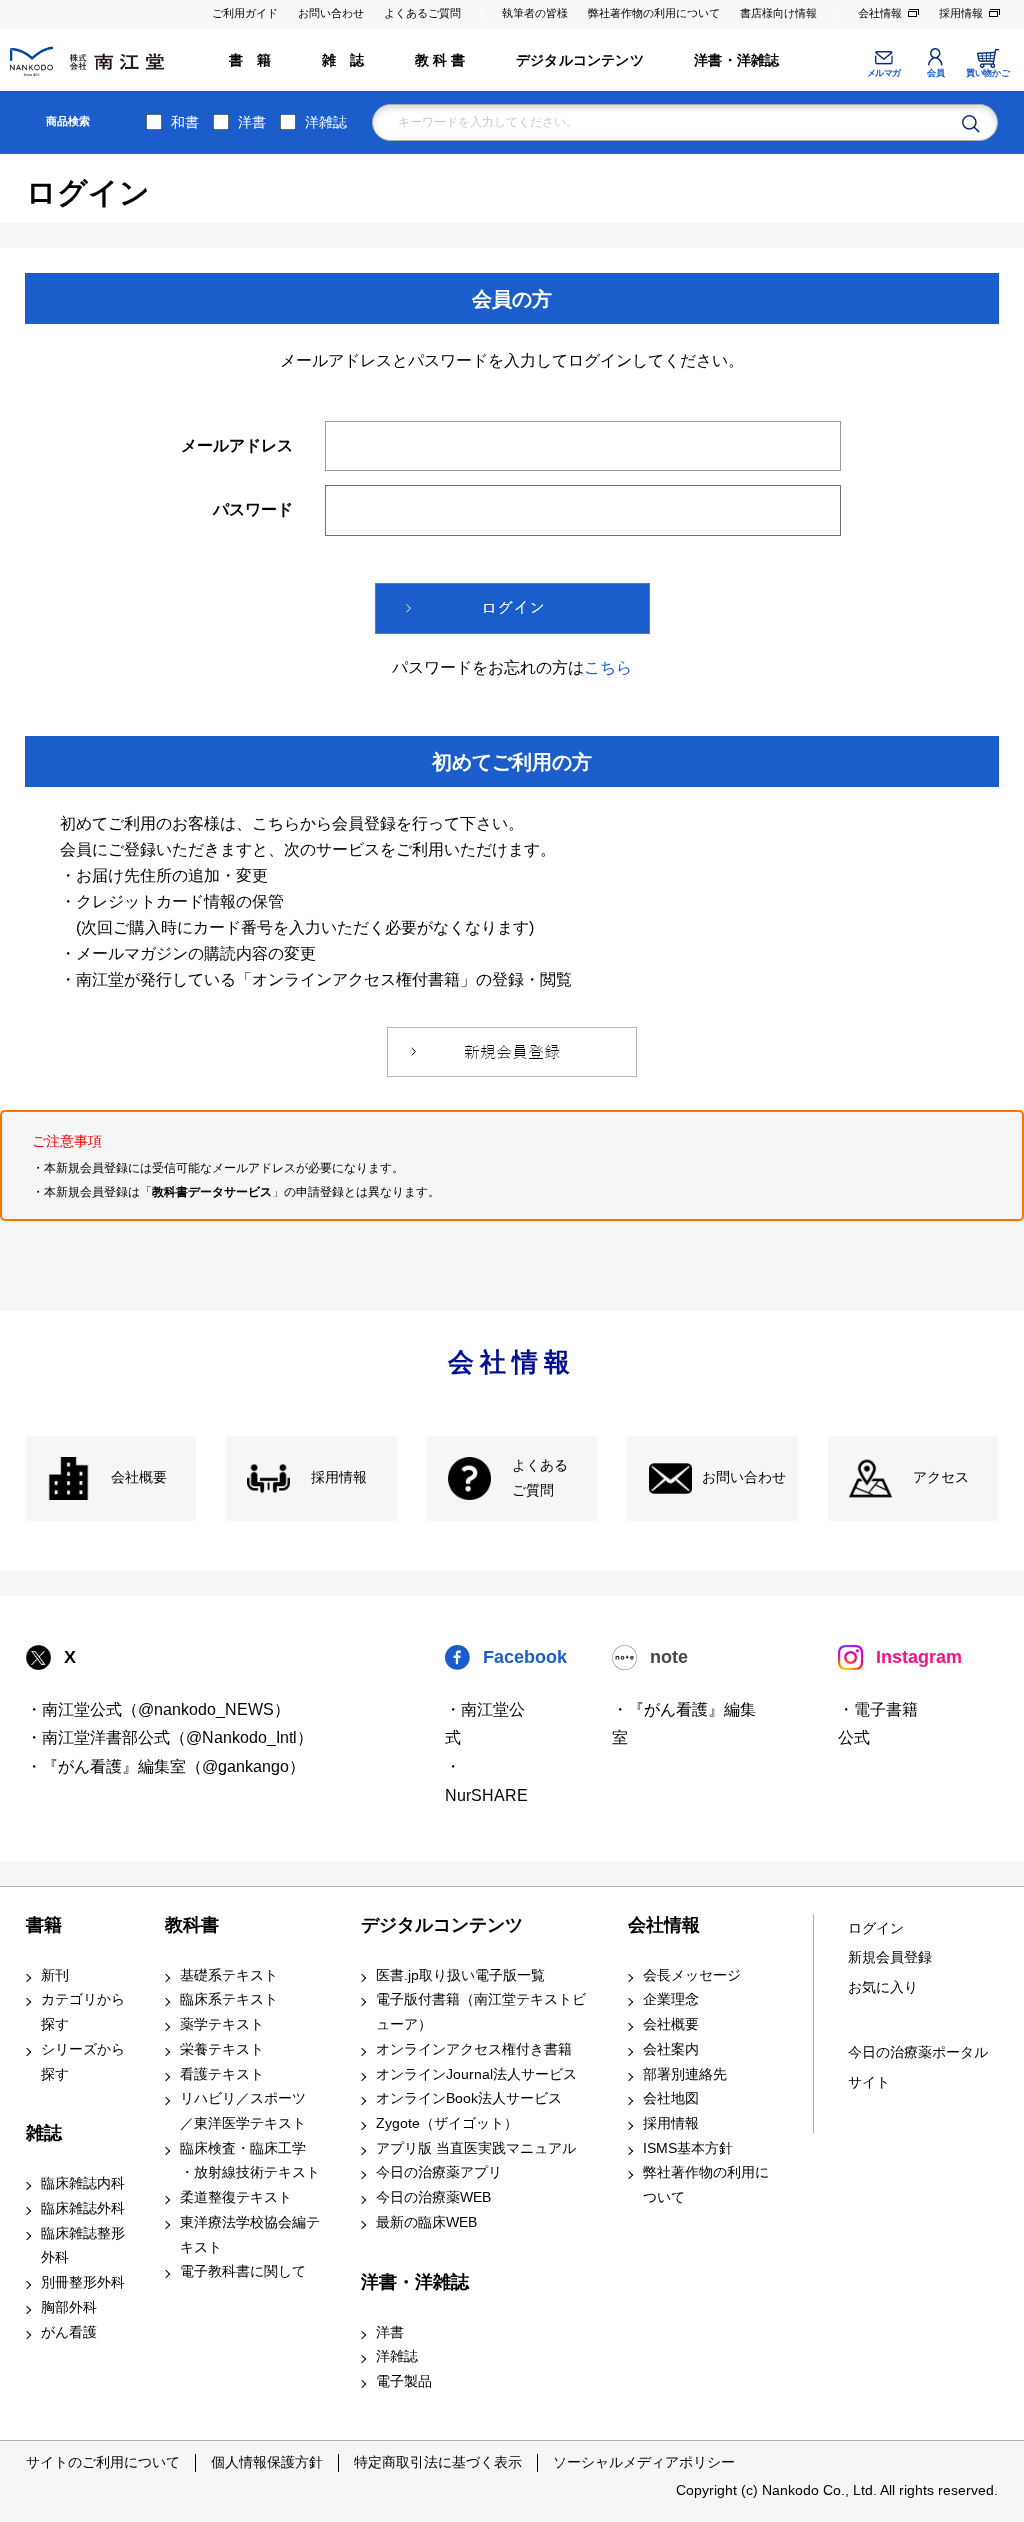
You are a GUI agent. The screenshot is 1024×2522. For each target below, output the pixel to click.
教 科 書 (440, 60)
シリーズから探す (83, 2062)
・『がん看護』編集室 (684, 1724)
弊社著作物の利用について (654, 13)
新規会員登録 (890, 1957)
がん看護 (69, 2332)
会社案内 (671, 2049)
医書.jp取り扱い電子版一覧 (460, 1975)
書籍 (44, 1925)
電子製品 (404, 2381)
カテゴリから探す (83, 2012)
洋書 (252, 122)
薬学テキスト (222, 2024)
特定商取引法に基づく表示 (438, 2462)
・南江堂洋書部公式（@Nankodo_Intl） (169, 1737)
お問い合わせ (331, 13)
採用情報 (961, 13)
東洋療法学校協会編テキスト (250, 2235)
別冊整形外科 (83, 2282)
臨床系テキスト (229, 1999)
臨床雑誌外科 (83, 2208)
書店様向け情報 (778, 13)
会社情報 (880, 13)
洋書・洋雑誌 (736, 60)
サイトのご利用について (103, 2462)
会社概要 (139, 1477)
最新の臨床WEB (426, 2222)
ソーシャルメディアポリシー (644, 2462)
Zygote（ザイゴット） (447, 2123)
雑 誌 (343, 60)
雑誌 (44, 2133)
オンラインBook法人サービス (469, 2098)
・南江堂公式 (485, 1724)
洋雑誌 (326, 122)
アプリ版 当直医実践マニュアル (476, 2148)
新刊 (55, 1975)
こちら (608, 667)
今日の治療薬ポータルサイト (918, 2067)
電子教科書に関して (243, 2271)
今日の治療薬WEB (433, 2197)
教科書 (192, 1925)
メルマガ (884, 73)
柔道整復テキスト (236, 2197)
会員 (935, 73)
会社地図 (671, 2098)
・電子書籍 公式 (878, 1724)
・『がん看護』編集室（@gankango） (165, 1766)
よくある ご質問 (540, 1478)
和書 (185, 122)
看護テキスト (222, 2074)
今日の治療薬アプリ (439, 2172)
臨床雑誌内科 (83, 2183)
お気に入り (883, 1987)
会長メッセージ (692, 1975)
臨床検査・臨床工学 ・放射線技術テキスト (250, 2161)
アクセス (941, 1477)
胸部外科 (69, 2307)
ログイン (876, 1928)
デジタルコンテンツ (580, 60)
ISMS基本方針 (688, 2148)
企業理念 (671, 1999)
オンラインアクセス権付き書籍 (474, 2049)
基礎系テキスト (229, 1975)
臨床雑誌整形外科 (83, 2246)
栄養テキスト (222, 2049)
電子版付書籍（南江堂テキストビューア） (481, 2012)
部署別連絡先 (685, 2074)
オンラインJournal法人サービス (476, 2074)
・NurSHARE (486, 1781)
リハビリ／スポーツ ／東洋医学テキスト (243, 2111)
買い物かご (987, 73)
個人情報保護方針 (267, 2462)
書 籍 (250, 60)
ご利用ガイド (245, 13)
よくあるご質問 (422, 13)
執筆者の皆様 (535, 13)
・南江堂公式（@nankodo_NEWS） (158, 1709)
